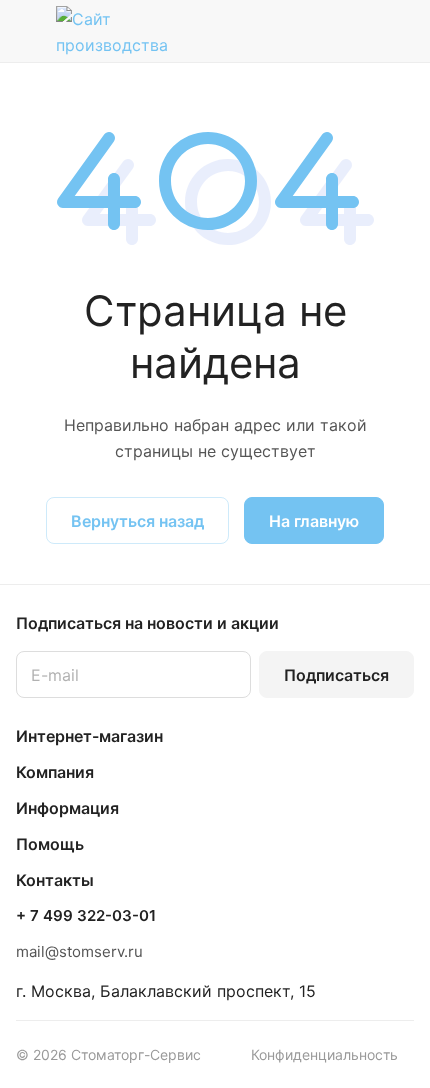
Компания (55, 772)
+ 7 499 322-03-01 (86, 916)
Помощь (50, 844)
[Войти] (359, 31)
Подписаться (336, 675)
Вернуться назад (137, 521)
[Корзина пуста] (398, 31)
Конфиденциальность (324, 1054)
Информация (67, 808)
